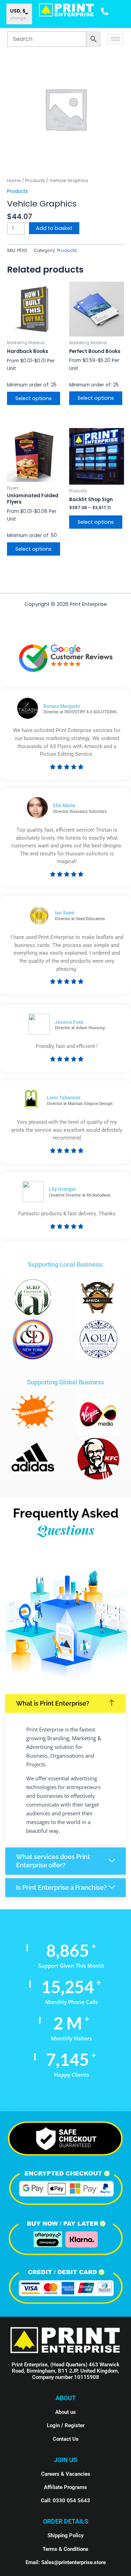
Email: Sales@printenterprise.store (66, 2562)
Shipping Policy (65, 2535)
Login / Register (66, 2425)
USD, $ (18, 11)
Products (35, 180)
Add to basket (54, 228)
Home (14, 180)
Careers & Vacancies (66, 2474)
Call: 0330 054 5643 (65, 2501)
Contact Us (66, 2439)
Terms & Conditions (65, 2549)
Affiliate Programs (65, 2487)
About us (65, 2412)
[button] (65, 1703)
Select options (34, 398)
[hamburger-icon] (115, 39)
